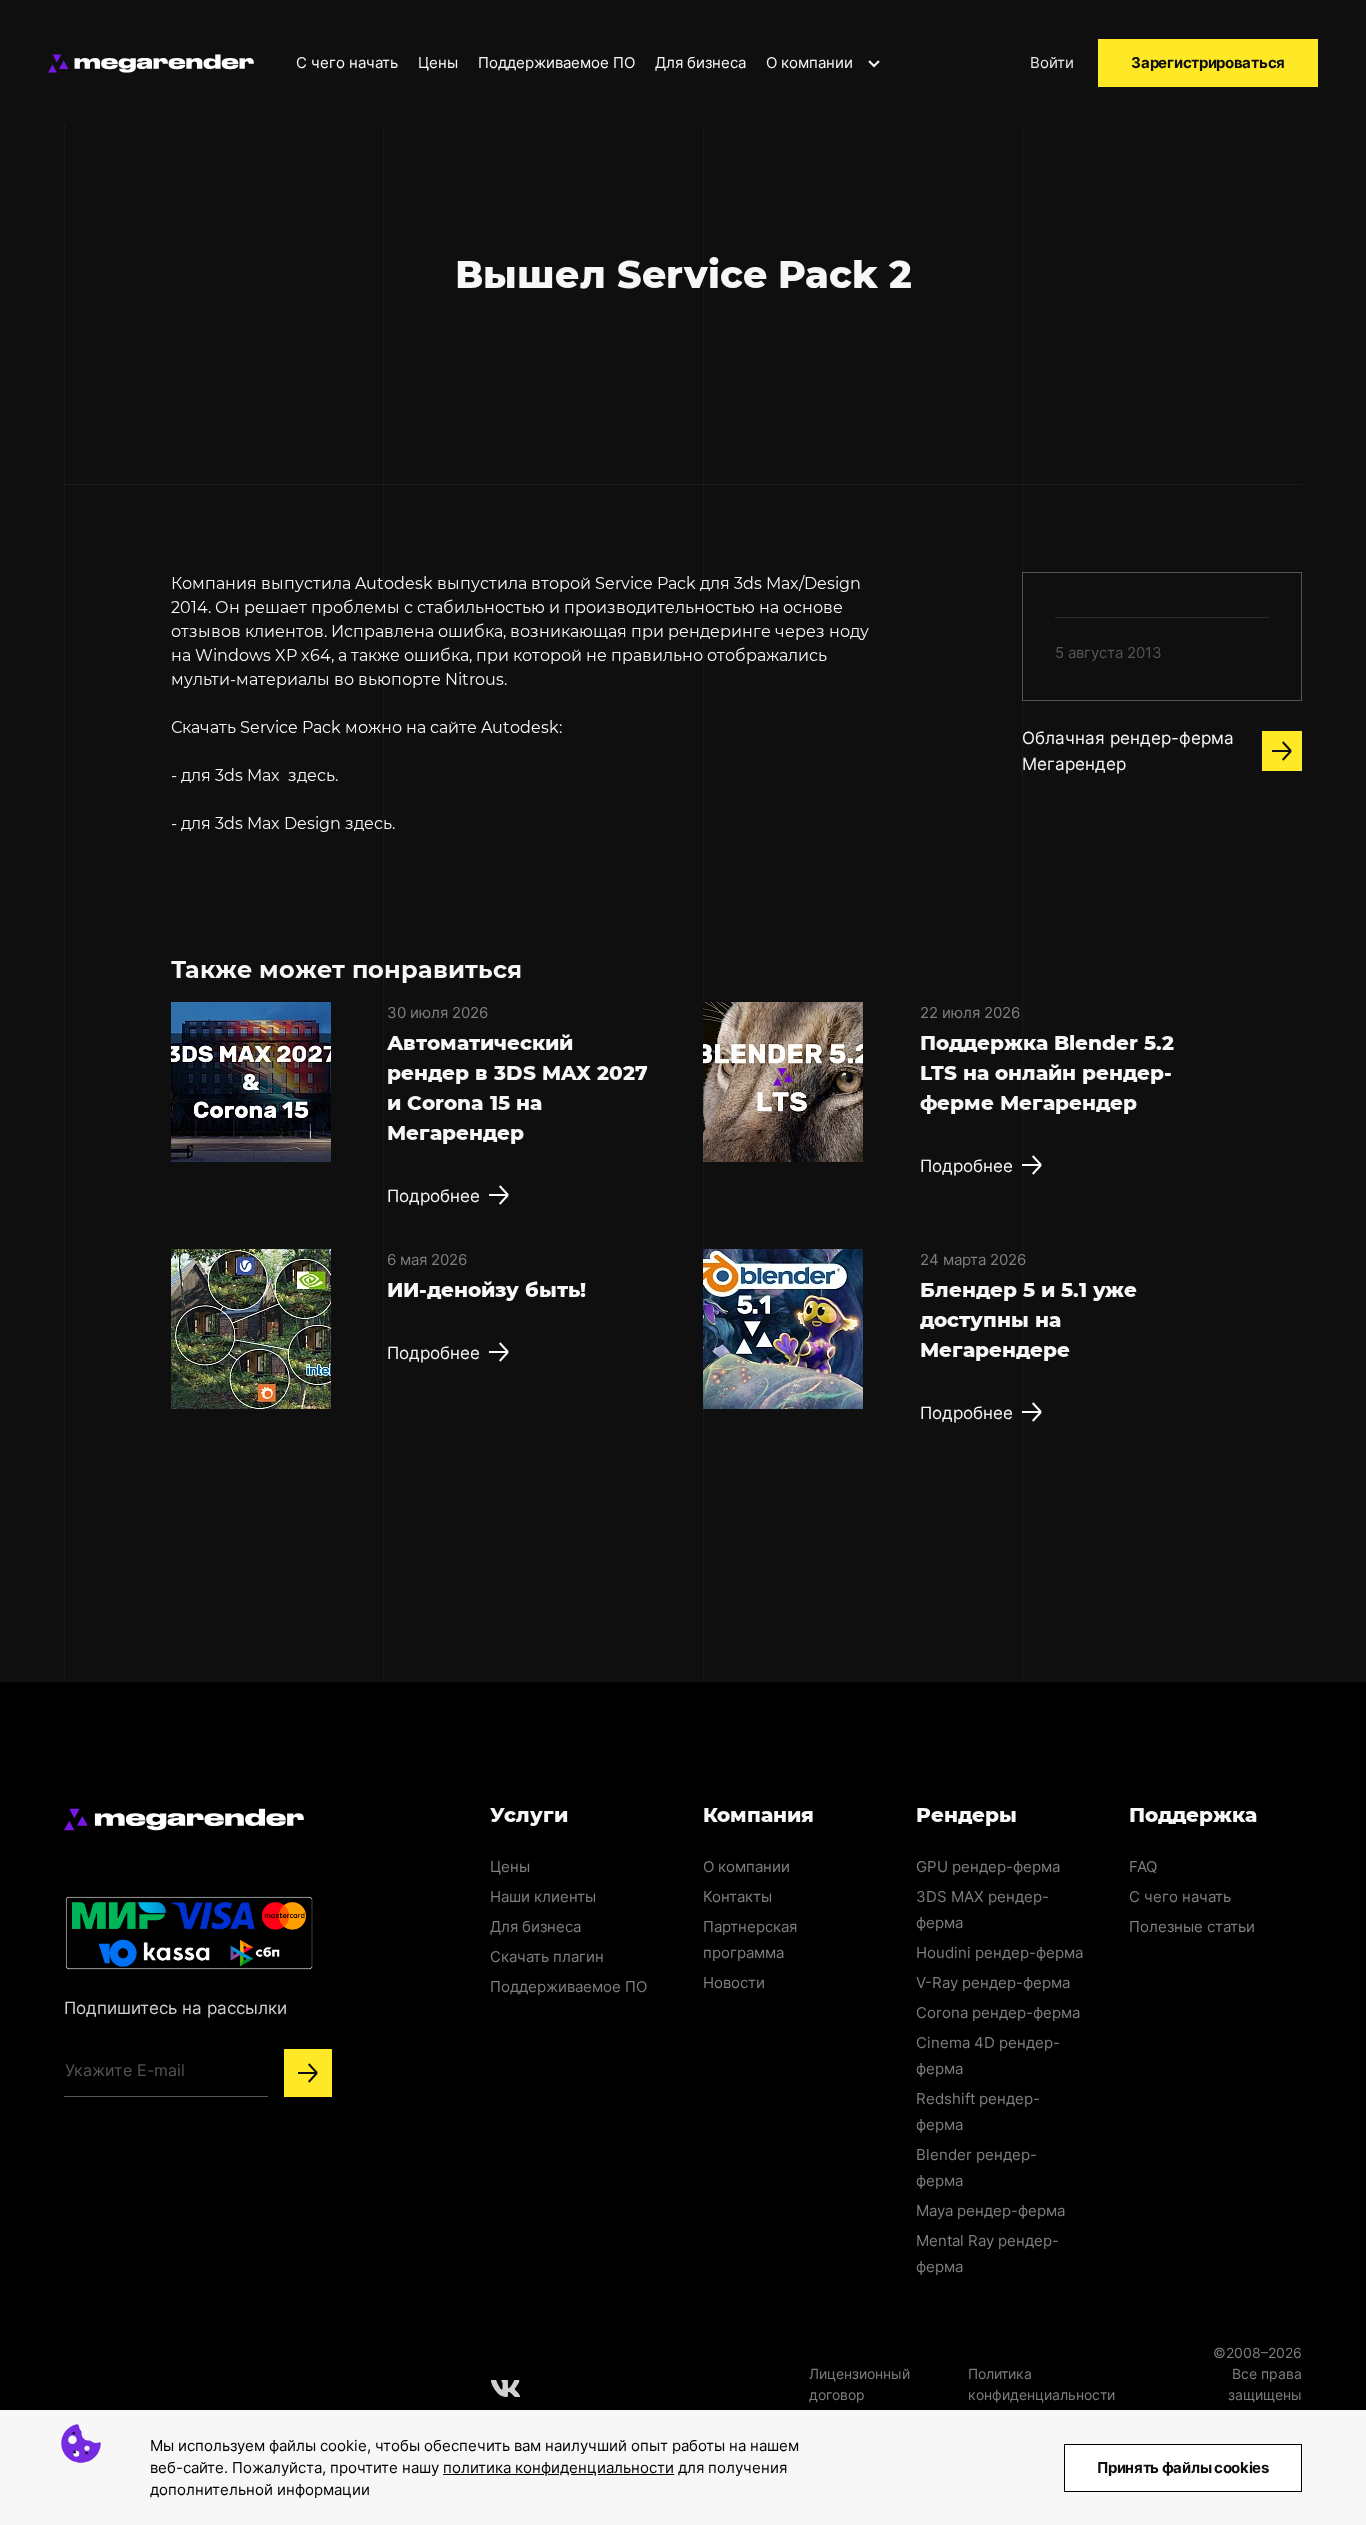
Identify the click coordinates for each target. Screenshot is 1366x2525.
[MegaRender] (151, 63)
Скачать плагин (547, 1956)
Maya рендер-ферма (990, 2210)
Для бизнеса (700, 62)
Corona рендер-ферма (998, 2012)
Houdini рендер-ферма (999, 1952)
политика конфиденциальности (558, 2467)
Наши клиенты (543, 1896)
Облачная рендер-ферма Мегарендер (1128, 751)
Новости (734, 1982)
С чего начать (347, 62)
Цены (438, 62)
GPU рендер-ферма (988, 1866)
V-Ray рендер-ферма (993, 1982)
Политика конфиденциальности (1041, 2384)
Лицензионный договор (859, 2384)
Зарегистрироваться (1208, 62)
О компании (811, 62)
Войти (1052, 62)
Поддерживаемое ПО (556, 62)
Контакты (737, 1896)
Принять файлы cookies (1183, 2467)
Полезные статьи (1192, 1926)
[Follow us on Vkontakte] (506, 2388)
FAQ (1143, 1866)
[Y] (308, 2073)
